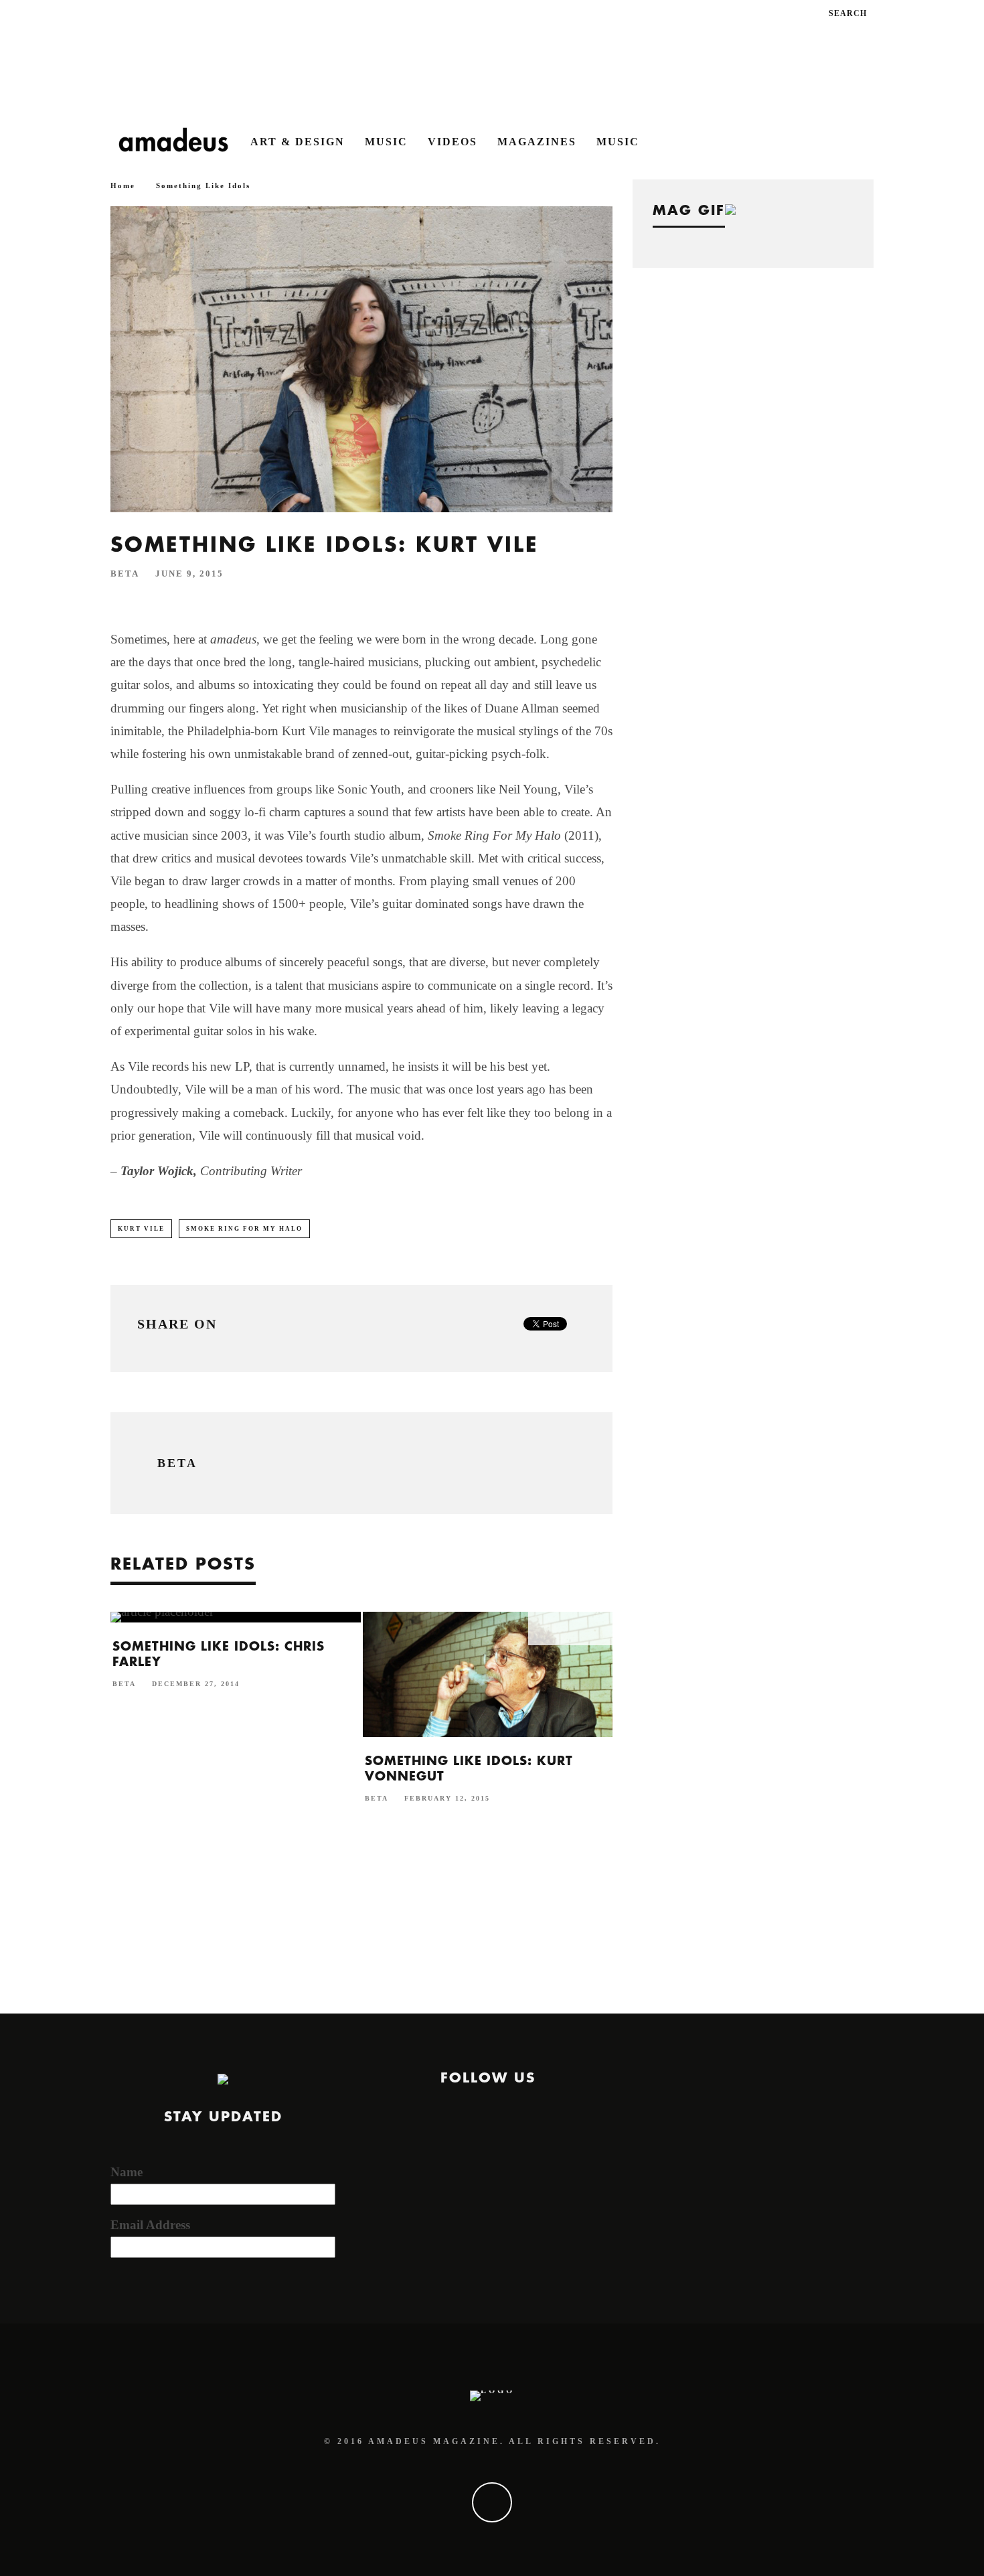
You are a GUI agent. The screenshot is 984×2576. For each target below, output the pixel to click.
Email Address (150, 2225)
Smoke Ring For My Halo (244, 1229)
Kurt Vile (141, 1229)
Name (127, 2172)
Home (123, 185)
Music (386, 142)
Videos (453, 142)
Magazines (537, 142)
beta (125, 574)
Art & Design (298, 142)
